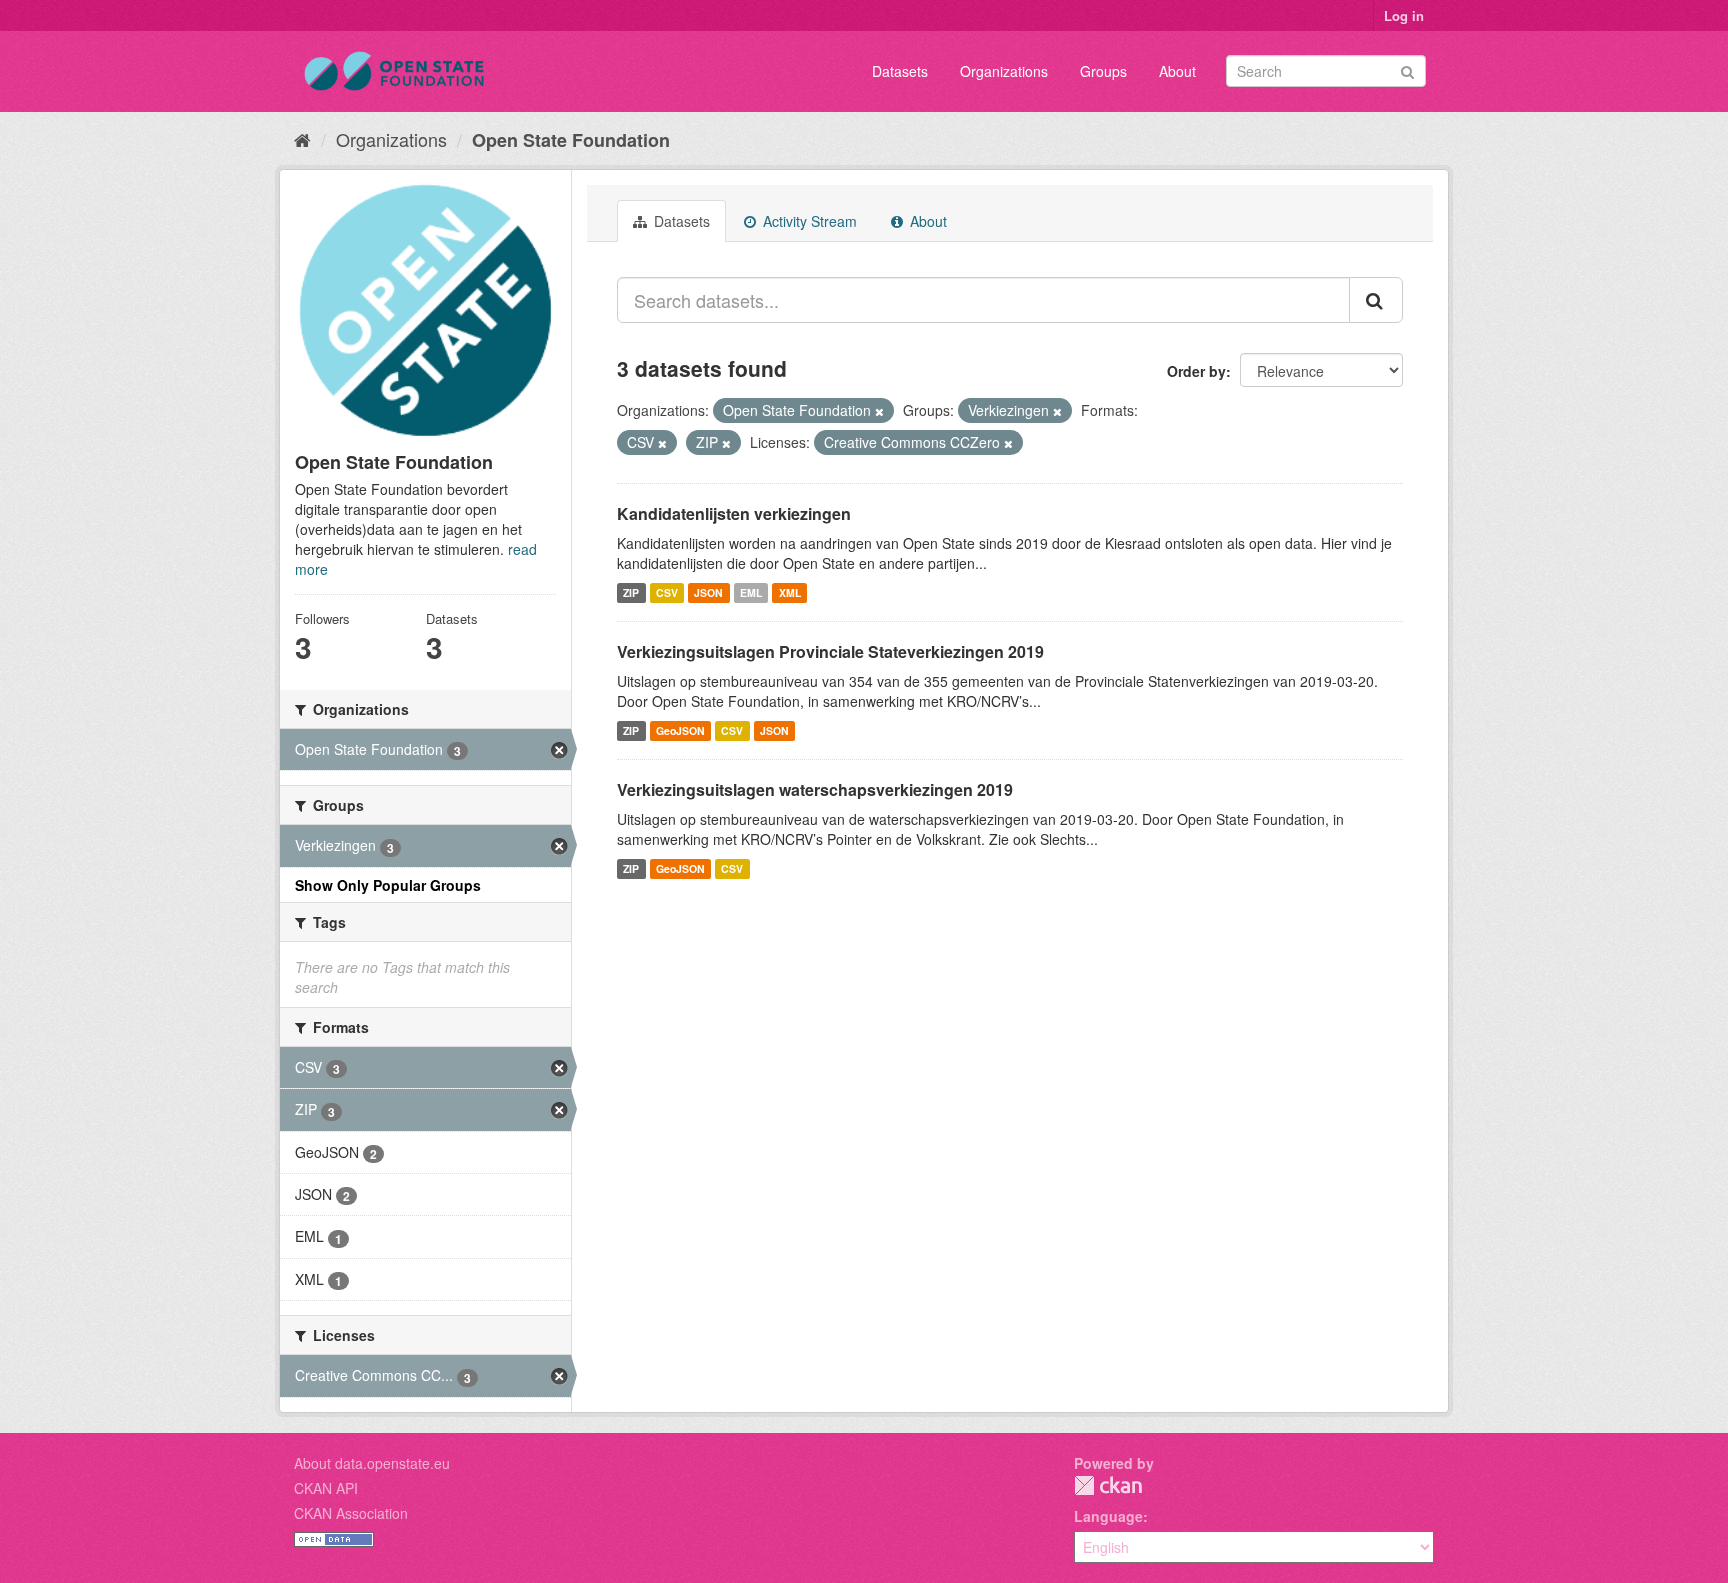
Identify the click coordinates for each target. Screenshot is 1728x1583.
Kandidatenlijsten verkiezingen (734, 513)
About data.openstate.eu (372, 1463)
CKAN (1108, 1485)
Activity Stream (808, 221)
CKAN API (326, 1488)
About (1177, 71)
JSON (708, 592)
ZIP (631, 592)
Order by (1196, 371)
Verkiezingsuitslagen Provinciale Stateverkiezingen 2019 (830, 651)
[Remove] (879, 411)
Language (1108, 1516)
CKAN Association (351, 1513)
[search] (1376, 300)
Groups (1103, 71)
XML (790, 592)
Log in (1404, 15)
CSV (667, 592)
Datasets (900, 71)
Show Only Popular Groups (388, 885)
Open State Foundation (571, 140)
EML (751, 592)
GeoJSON (680, 730)
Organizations (1004, 71)
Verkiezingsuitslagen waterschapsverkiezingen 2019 (815, 789)
